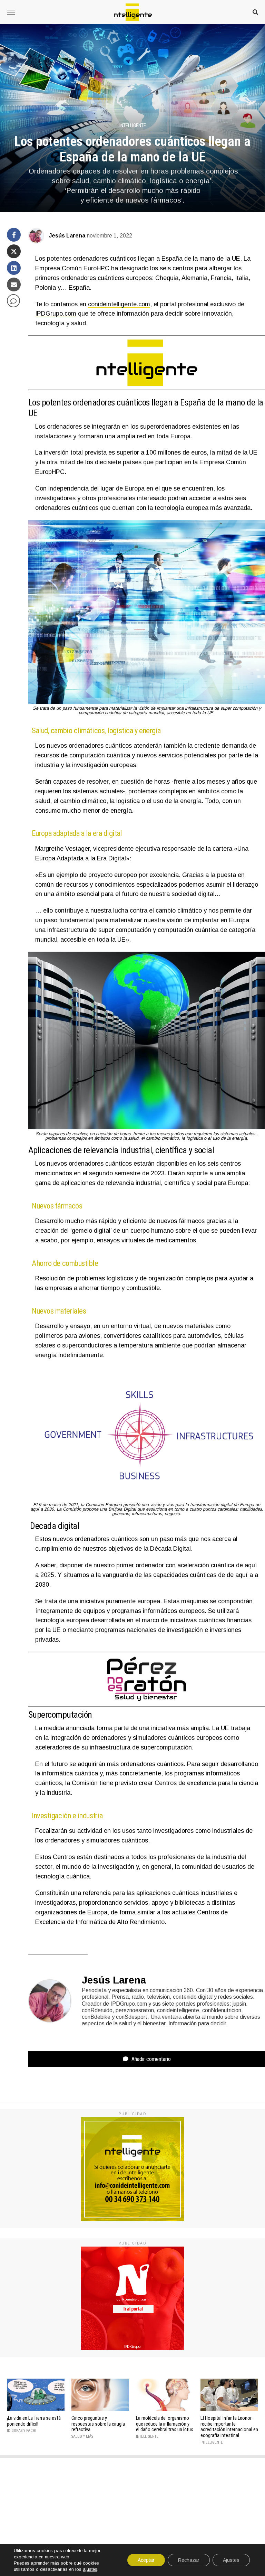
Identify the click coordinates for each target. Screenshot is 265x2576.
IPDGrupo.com (56, 314)
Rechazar (189, 2560)
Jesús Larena (67, 236)
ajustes (90, 2569)
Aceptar (146, 2560)
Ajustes (231, 2560)
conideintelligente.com (119, 304)
